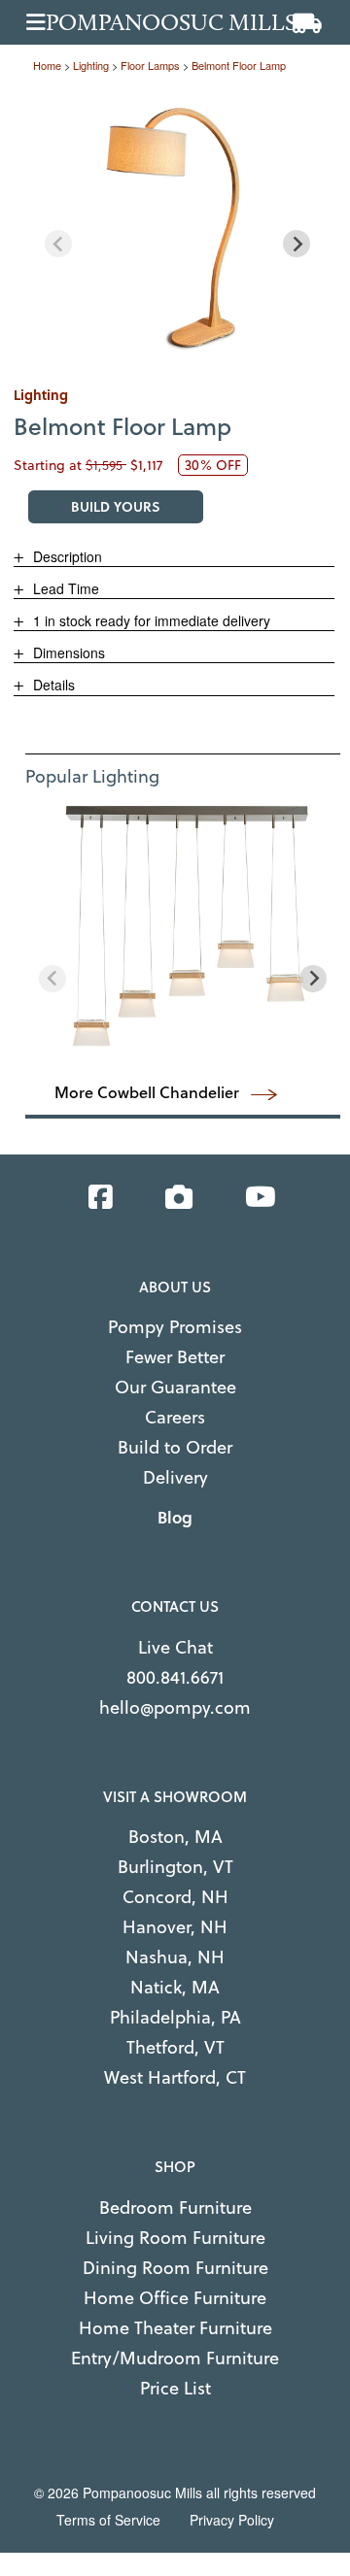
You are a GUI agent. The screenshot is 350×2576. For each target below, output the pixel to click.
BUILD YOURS (116, 506)
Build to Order (175, 1447)
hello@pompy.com (175, 1707)
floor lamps (150, 65)
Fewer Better (175, 1357)
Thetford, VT (175, 2047)
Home (47, 65)
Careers (175, 1417)
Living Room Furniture (175, 2238)
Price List (175, 2388)
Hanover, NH (175, 1927)
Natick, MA (175, 1987)
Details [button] (52, 685)
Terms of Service (108, 2520)
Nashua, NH (175, 1957)
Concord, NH (175, 1897)
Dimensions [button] (67, 652)
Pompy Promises (175, 1327)
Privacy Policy (232, 2520)
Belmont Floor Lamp (239, 65)
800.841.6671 (175, 1677)
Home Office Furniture (175, 2298)
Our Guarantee (175, 1387)
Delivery (175, 1477)
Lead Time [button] (64, 588)
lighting (91, 65)
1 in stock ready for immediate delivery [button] (150, 620)
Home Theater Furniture (175, 2328)
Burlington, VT (175, 1867)
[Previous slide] (58, 244)
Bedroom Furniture (175, 2208)
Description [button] (66, 556)
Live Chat (175, 1647)
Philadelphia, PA (175, 2017)
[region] (177, 230)
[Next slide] (297, 244)
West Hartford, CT (175, 2077)
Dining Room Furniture (175, 2268)
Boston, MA (175, 1837)
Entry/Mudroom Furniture (175, 2358)
